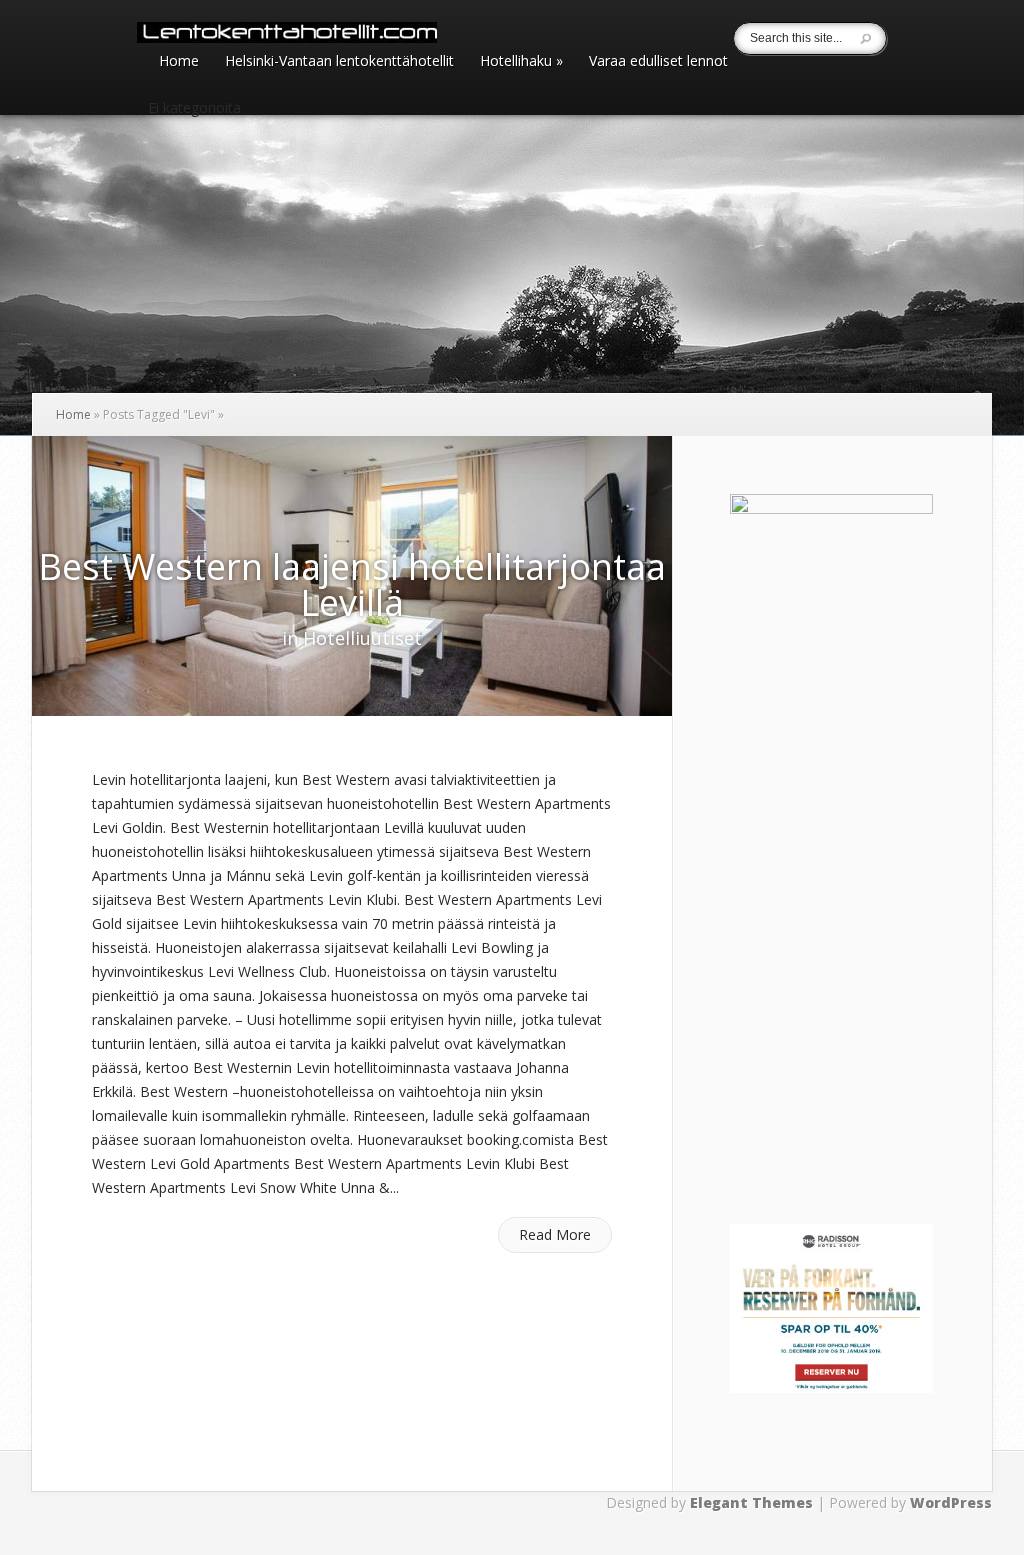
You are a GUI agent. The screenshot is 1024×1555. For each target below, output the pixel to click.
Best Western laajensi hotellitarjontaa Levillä (352, 584)
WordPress (951, 1502)
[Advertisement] (855, 1004)
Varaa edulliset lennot (658, 62)
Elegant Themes (751, 1502)
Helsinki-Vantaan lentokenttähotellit (339, 62)
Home (179, 62)
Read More (555, 1234)
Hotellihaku (521, 62)
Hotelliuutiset (362, 638)
